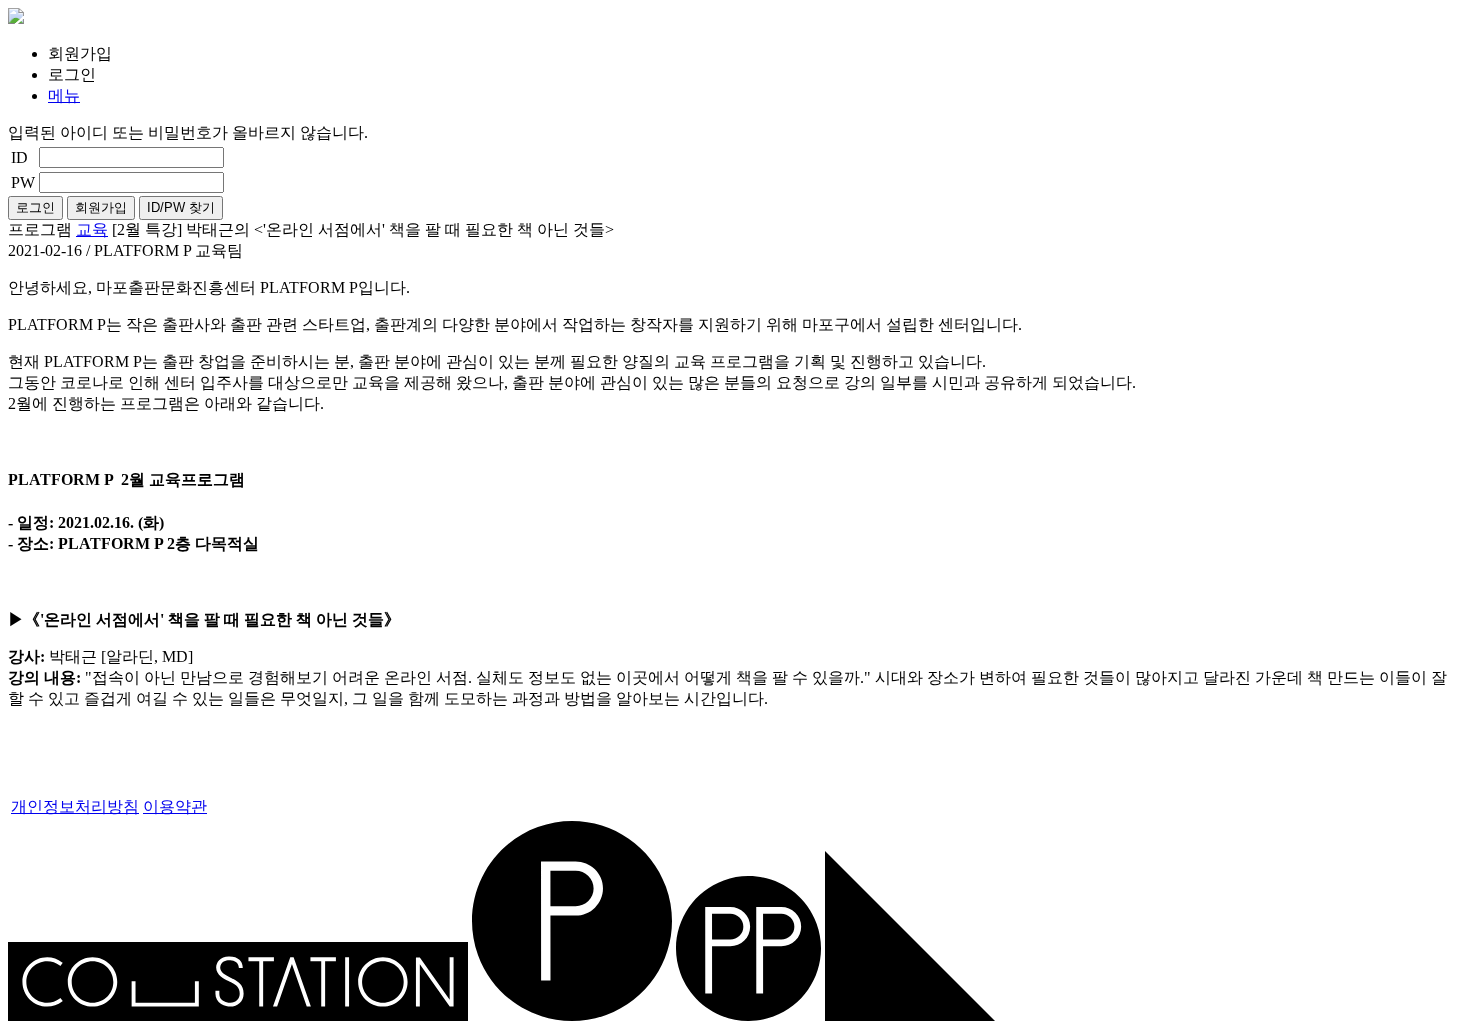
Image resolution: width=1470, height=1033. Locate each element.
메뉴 (64, 95)
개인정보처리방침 (75, 806)
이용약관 (175, 806)
